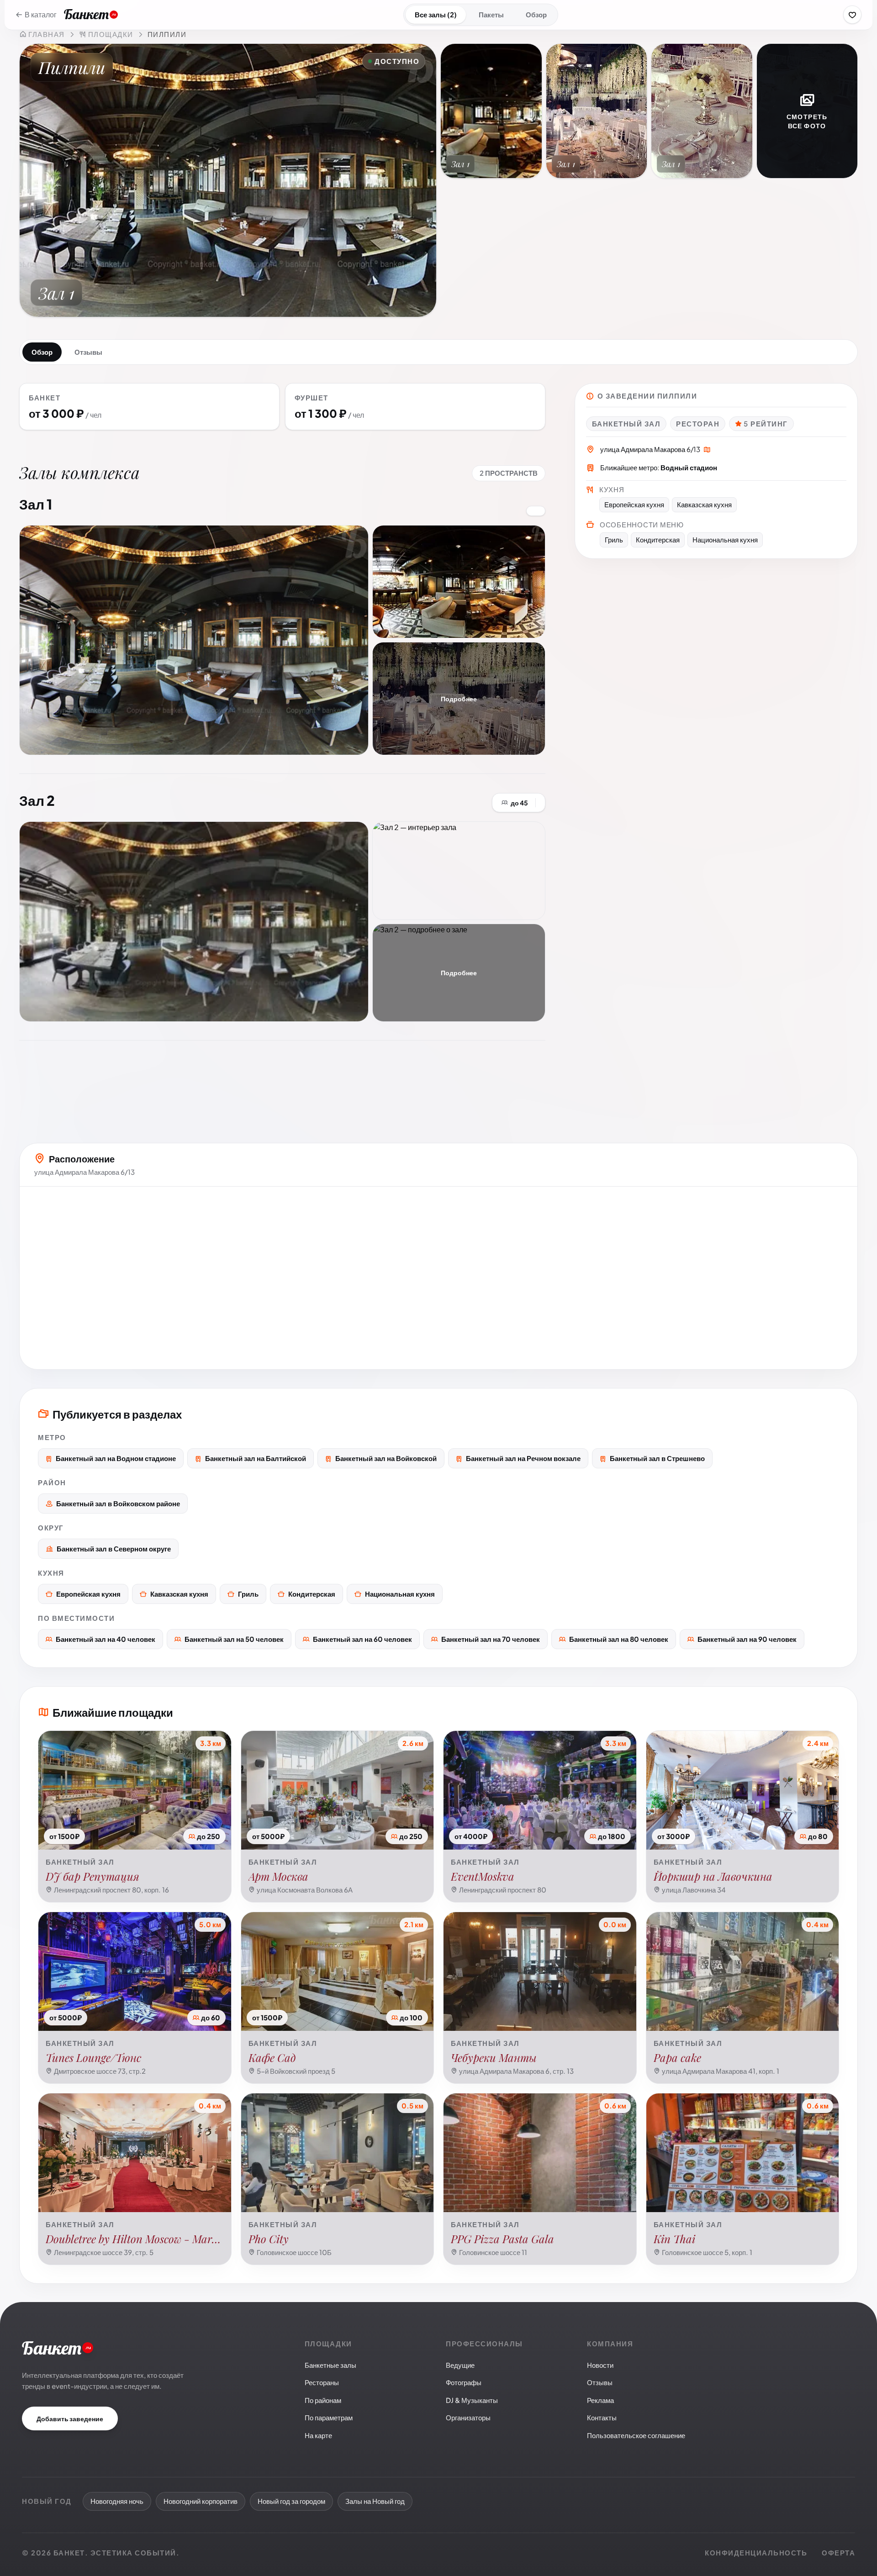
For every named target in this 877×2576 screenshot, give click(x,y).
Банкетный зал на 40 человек (106, 1639)
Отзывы (88, 352)
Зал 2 (37, 800)
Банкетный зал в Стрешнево (657, 1458)
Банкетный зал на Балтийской (256, 1458)
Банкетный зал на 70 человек (491, 1639)
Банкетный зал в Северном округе (114, 1548)
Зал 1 (36, 504)
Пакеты (491, 14)
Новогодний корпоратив (201, 2501)
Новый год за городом (291, 2501)
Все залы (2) (436, 14)
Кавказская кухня (179, 1594)
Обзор (536, 14)
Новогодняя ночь (117, 2501)
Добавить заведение (70, 2418)
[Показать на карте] (707, 450)
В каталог (41, 14)
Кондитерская (312, 1594)
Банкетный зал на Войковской (386, 1458)
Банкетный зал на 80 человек (619, 1639)
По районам (323, 2400)
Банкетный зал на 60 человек (362, 1639)
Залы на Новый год (375, 2501)
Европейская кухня (88, 1594)
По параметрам (329, 2417)
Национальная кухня (400, 1594)
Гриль (248, 1594)
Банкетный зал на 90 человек (747, 1639)
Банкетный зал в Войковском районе (118, 1503)
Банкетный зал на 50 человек (234, 1639)
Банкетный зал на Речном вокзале (523, 1458)
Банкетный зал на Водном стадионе (116, 1458)
